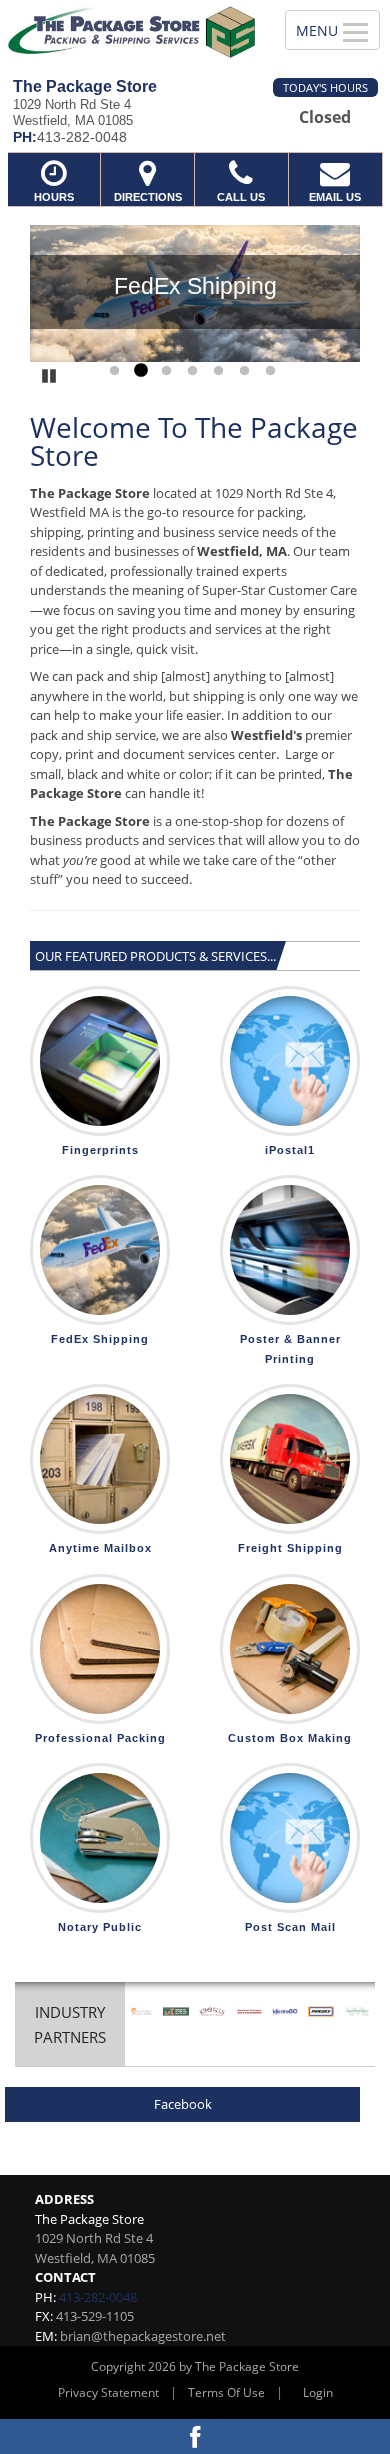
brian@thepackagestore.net (143, 2336)
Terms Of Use (226, 2392)
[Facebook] (195, 2436)
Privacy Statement (108, 2392)
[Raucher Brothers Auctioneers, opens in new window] (249, 2011)
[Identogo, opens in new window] (285, 2011)
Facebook (183, 2104)
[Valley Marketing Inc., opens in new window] (357, 2011)
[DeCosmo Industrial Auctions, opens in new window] (176, 2011)
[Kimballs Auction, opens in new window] (212, 2011)
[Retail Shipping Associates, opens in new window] (141, 2011)
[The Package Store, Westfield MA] (131, 31)
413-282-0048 (98, 2297)
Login (318, 2392)
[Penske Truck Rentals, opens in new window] (321, 2011)
